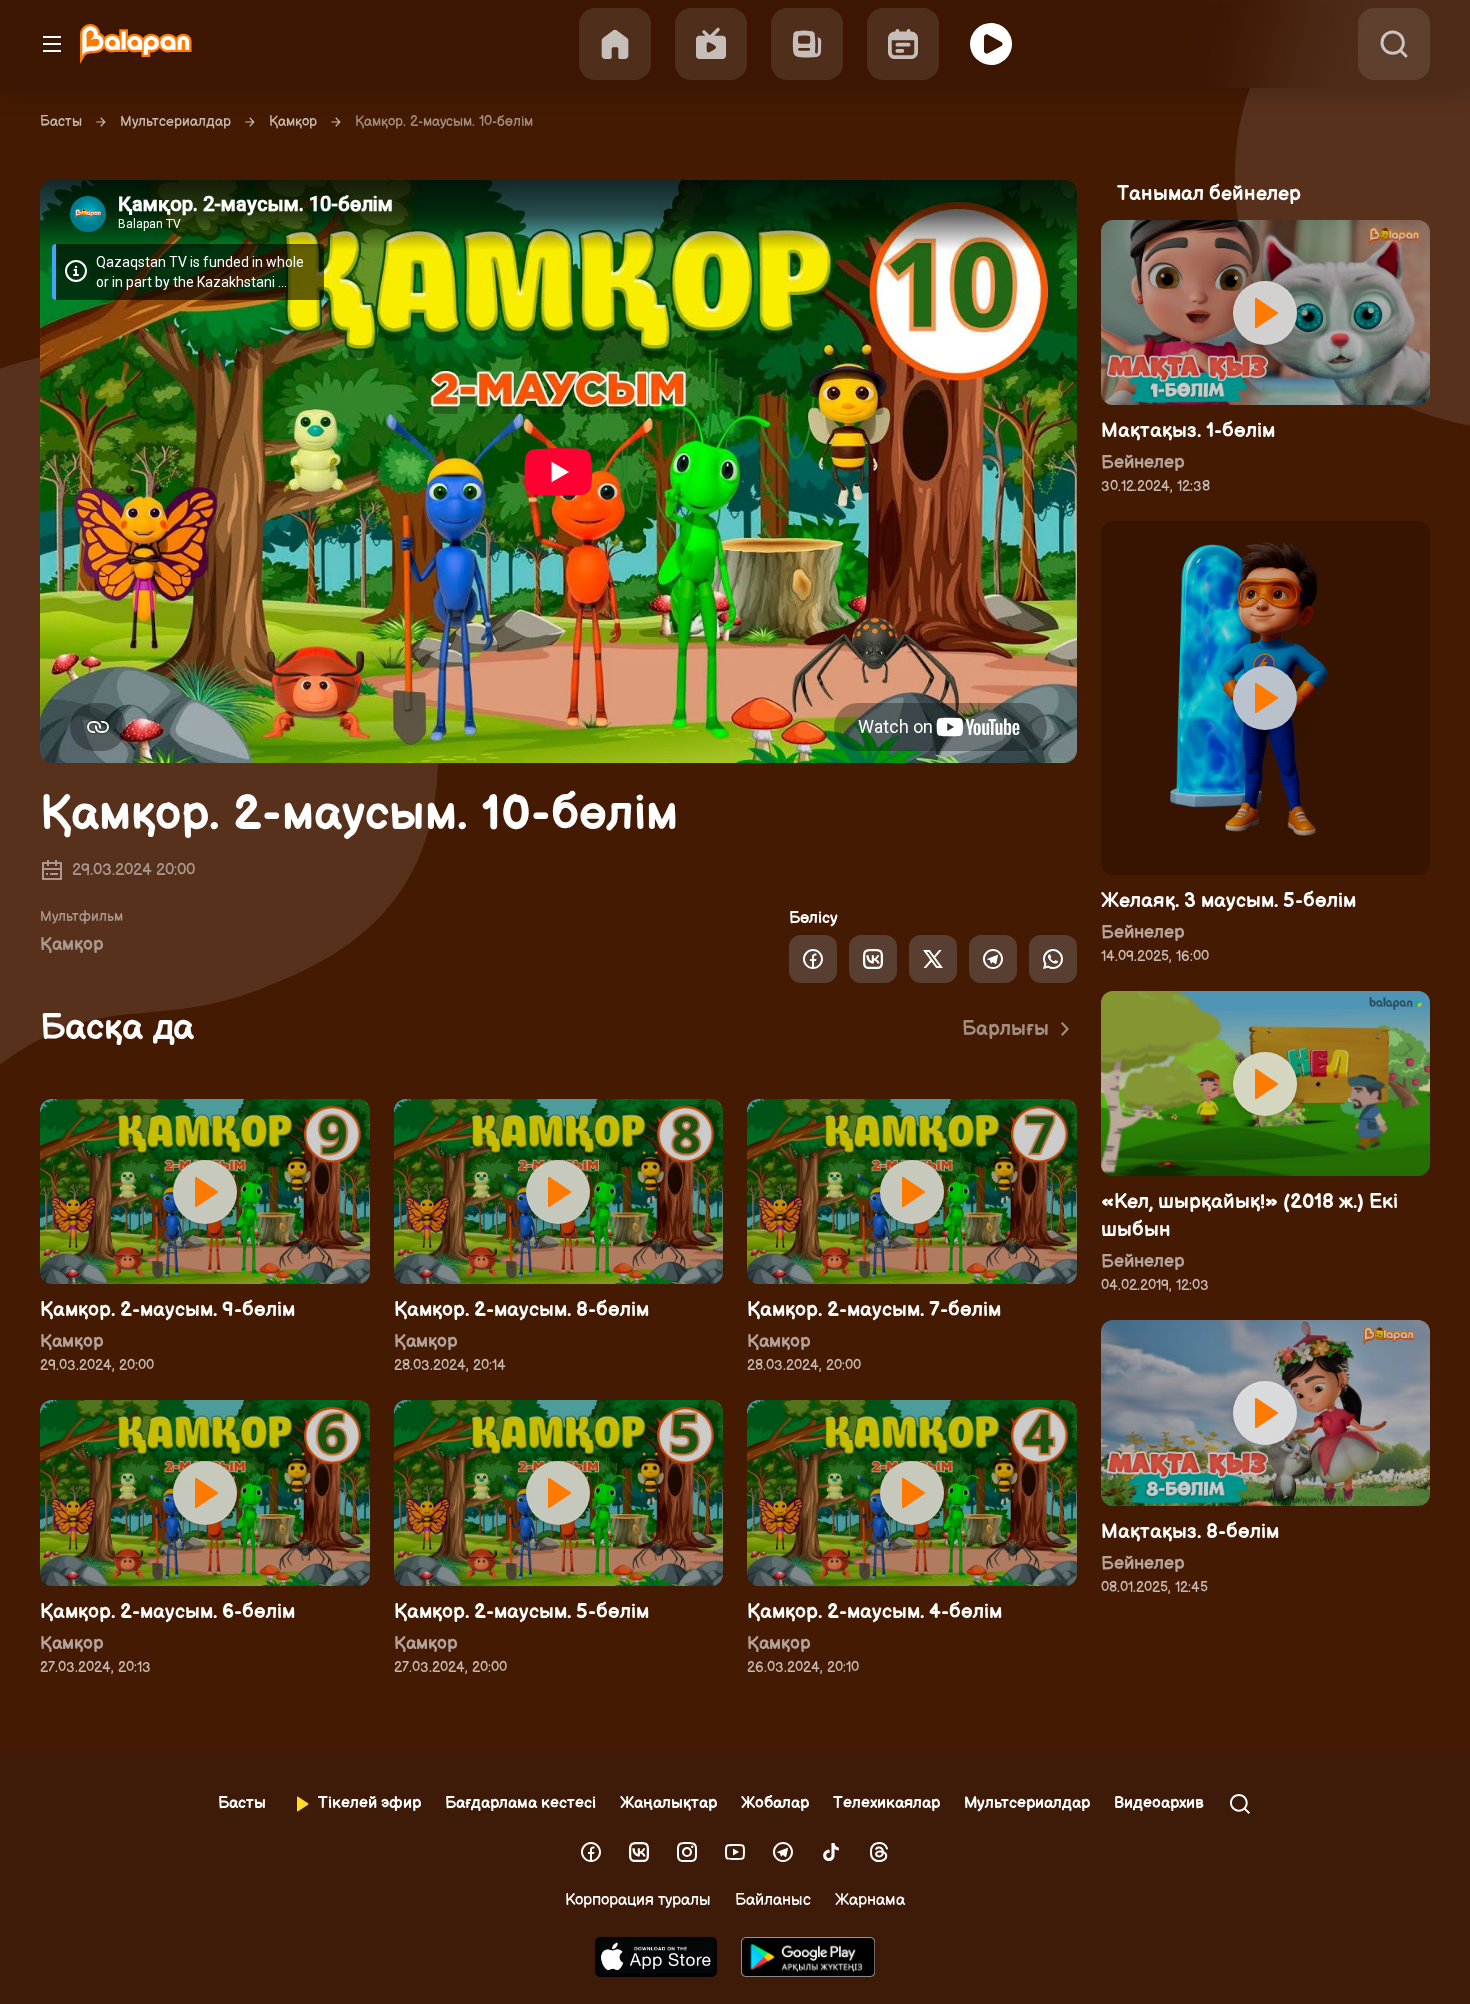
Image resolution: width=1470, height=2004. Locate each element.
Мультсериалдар (175, 121)
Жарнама (870, 1900)
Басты (61, 121)
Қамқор (293, 121)
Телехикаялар (886, 1803)
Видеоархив (1159, 1803)
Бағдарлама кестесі (520, 1803)
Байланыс (773, 1900)
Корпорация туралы (638, 1900)
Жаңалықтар (668, 1803)
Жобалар (775, 1803)
